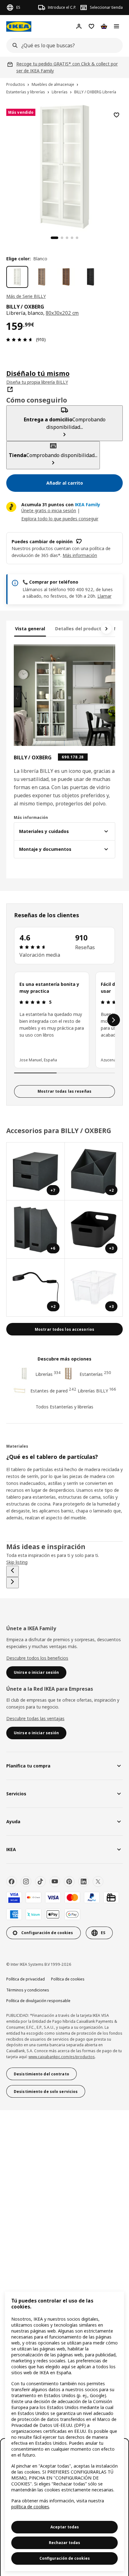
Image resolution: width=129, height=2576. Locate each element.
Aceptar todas (65, 2527)
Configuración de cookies (65, 2558)
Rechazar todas (64, 2543)
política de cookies (30, 2507)
